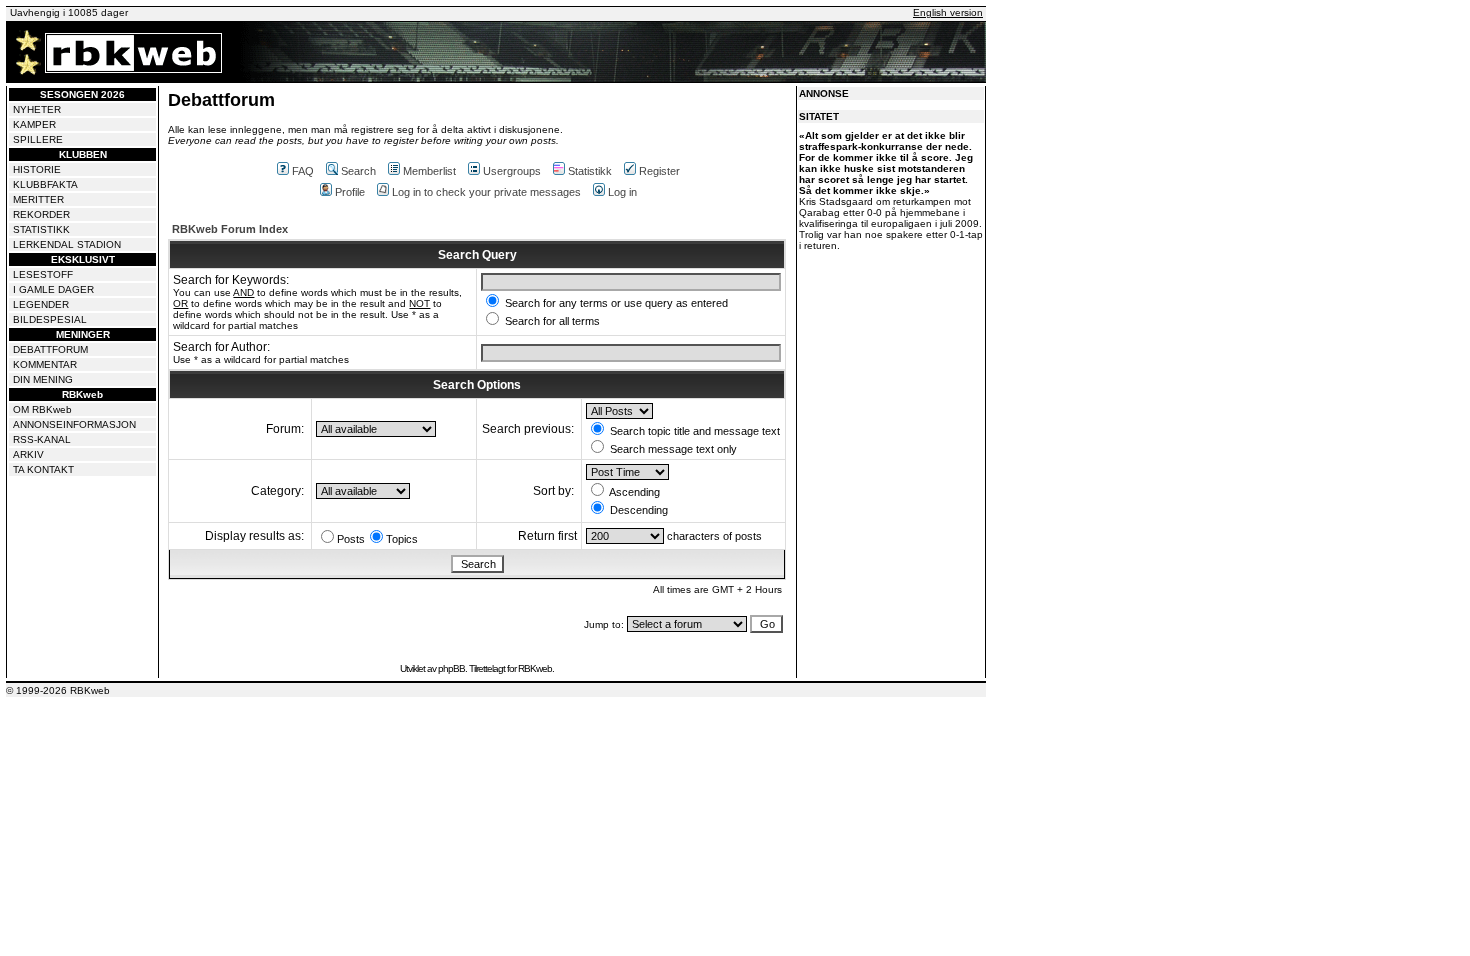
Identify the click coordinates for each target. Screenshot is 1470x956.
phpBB (451, 668)
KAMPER (34, 124)
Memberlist (429, 171)
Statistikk (590, 171)
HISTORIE (37, 169)
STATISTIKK (41, 229)
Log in (622, 192)
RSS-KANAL (42, 439)
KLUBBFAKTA (45, 184)
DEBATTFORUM (50, 349)
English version (948, 12)
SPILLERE (38, 139)
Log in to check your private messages (486, 192)
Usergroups (512, 171)
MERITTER (38, 199)
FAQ (303, 171)
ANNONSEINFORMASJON (74, 424)
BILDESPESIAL (50, 319)
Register (659, 171)
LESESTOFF (43, 274)
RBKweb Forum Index (230, 229)
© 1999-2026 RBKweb (58, 690)
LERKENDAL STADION (67, 244)
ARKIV (28, 454)
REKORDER (41, 214)
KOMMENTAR (45, 364)
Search (358, 171)
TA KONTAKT (43, 469)
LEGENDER (41, 304)
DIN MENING (43, 379)
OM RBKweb (42, 409)
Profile (350, 192)
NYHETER (37, 109)
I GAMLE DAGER (53, 289)
